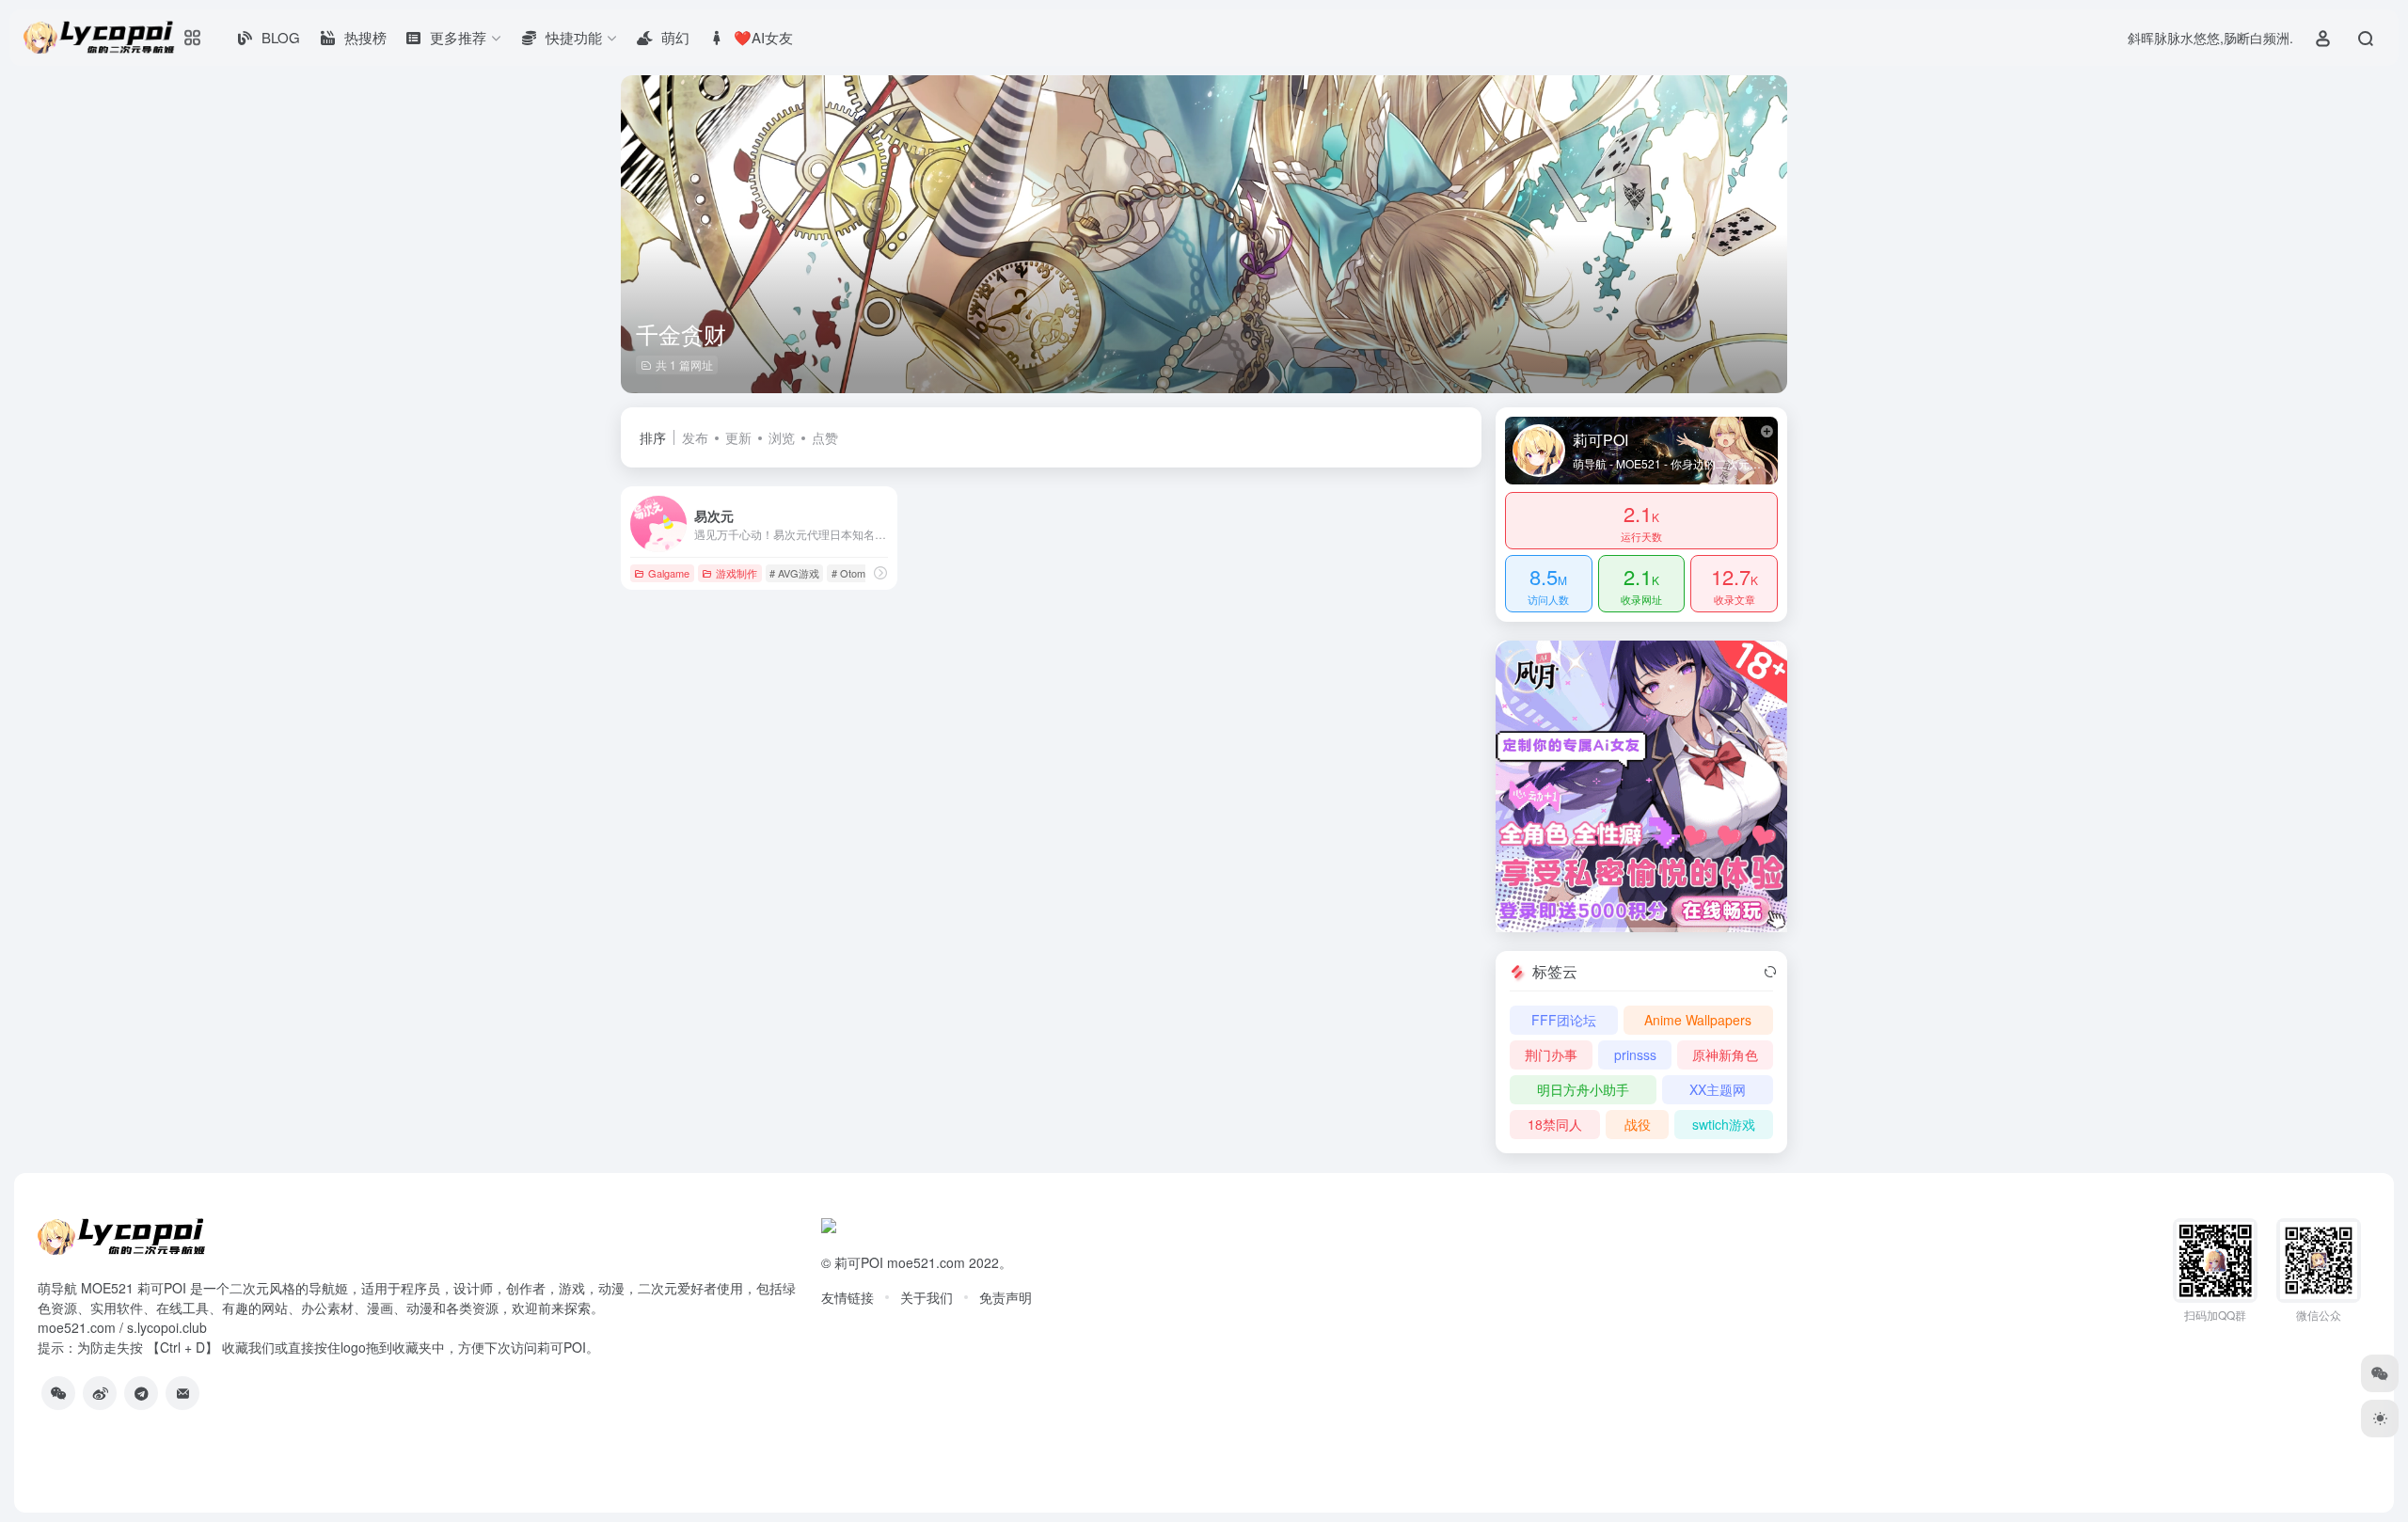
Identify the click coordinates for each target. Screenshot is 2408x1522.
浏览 (782, 437)
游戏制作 (737, 573)
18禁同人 (1555, 1124)
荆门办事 (1551, 1054)
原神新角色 (1725, 1054)
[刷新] (1770, 972)
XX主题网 (1718, 1089)
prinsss (1635, 1054)
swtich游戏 (1724, 1124)
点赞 (825, 437)
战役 (1638, 1124)
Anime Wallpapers (1698, 1020)
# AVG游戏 (794, 573)
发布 (695, 437)
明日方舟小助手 (1583, 1089)
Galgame (669, 573)
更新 (738, 437)
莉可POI (859, 1262)
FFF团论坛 (1564, 1020)
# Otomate (855, 573)
